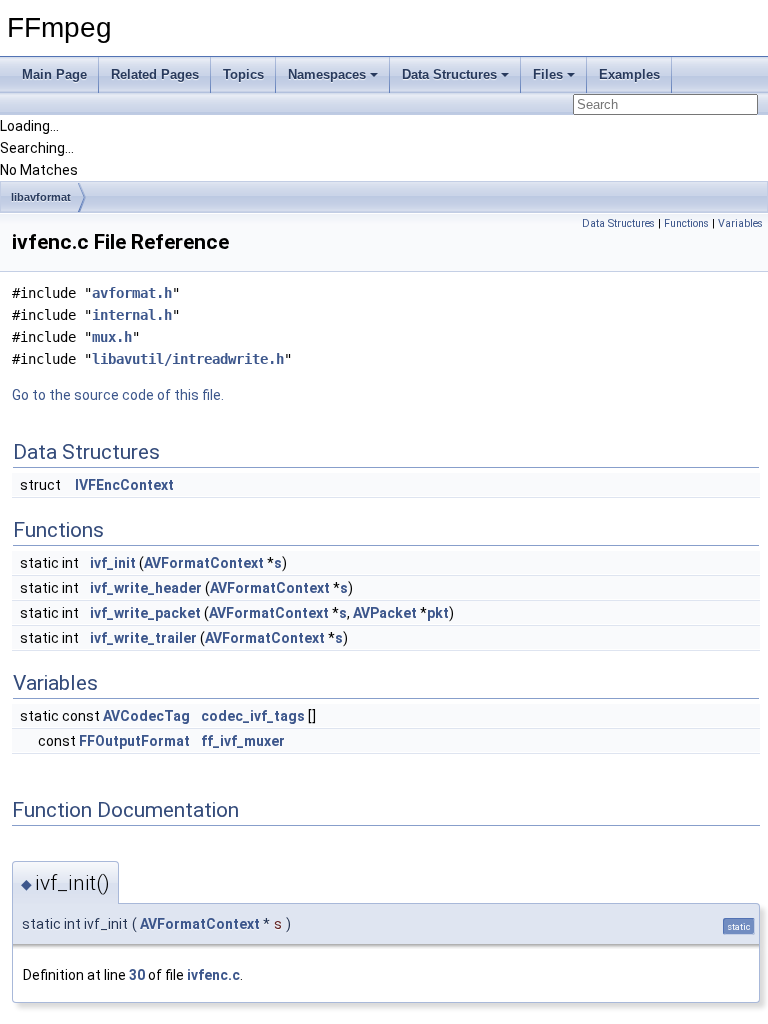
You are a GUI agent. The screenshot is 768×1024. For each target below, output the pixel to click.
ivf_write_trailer (143, 638)
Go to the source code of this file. (118, 395)
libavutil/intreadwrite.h (188, 359)
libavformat (41, 197)
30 (137, 975)
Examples (629, 74)
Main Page (54, 74)
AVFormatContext (204, 563)
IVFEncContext (124, 485)
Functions (686, 223)
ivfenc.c (213, 975)
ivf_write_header (146, 588)
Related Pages (155, 74)
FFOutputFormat (134, 741)
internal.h (132, 315)
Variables (740, 223)
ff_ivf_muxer (243, 741)
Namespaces (327, 74)
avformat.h (132, 293)
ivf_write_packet (145, 613)
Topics (243, 74)
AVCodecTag (146, 716)
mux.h (112, 337)
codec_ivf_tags (253, 716)
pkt (438, 613)
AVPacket (385, 613)
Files (548, 74)
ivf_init (113, 563)
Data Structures (449, 74)
